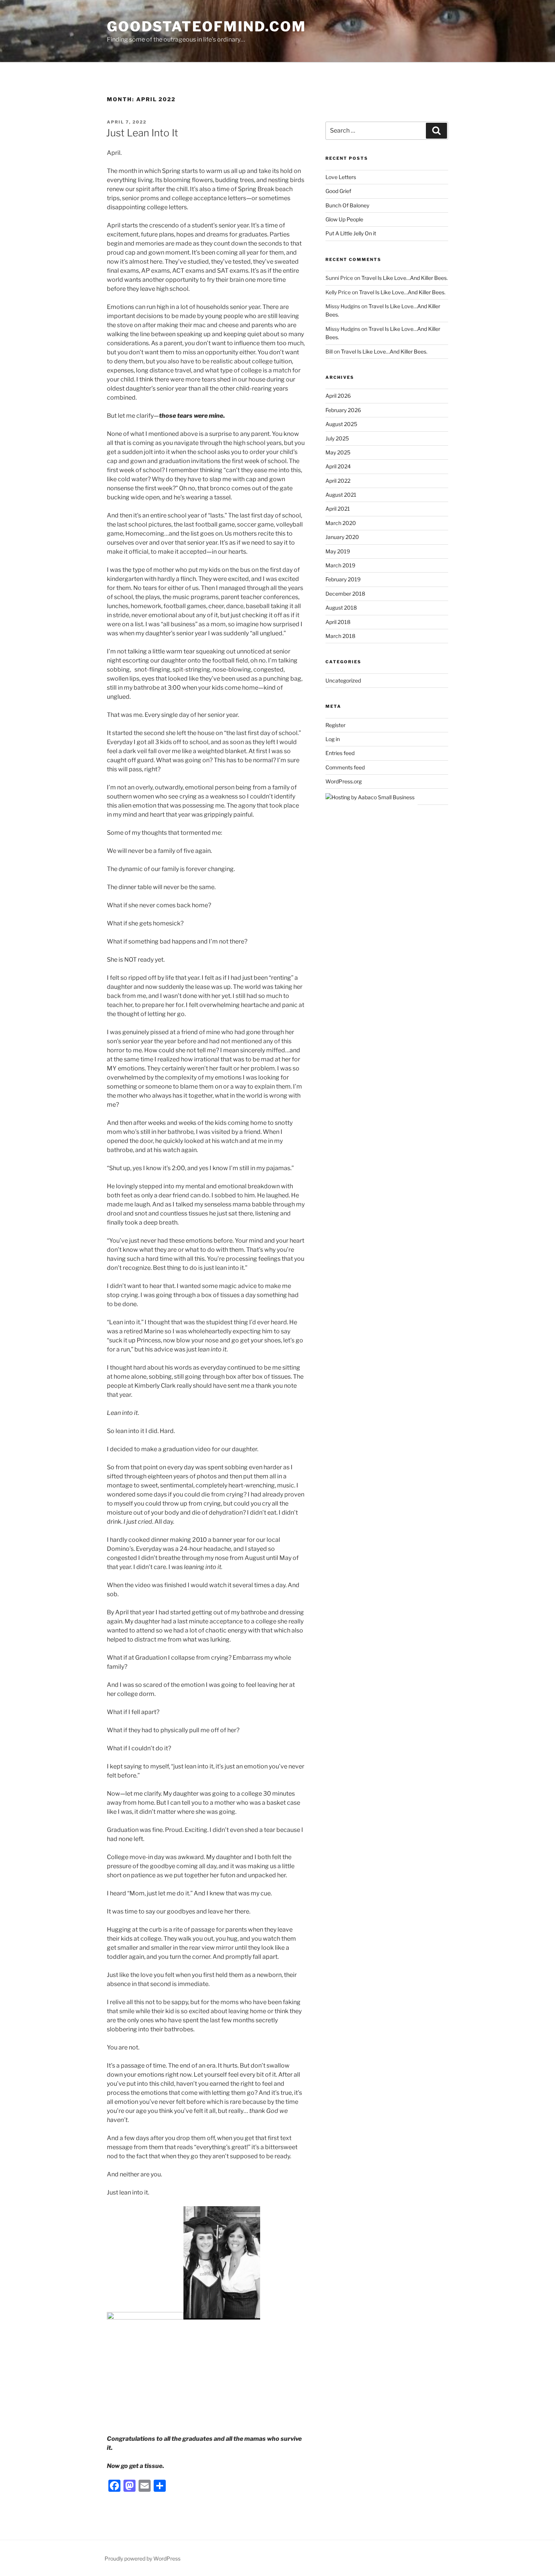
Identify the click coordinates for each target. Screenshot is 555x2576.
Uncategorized (343, 680)
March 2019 (340, 565)
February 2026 (343, 410)
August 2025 (341, 424)
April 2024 (338, 466)
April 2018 (338, 622)
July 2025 (337, 438)
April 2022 (338, 481)
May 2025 (338, 452)
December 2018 (345, 594)
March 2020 (341, 523)
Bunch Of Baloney (347, 205)
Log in (333, 739)
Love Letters (341, 177)
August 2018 (341, 608)
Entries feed (340, 753)
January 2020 (342, 537)
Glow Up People (344, 219)
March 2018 (340, 636)
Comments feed (345, 767)
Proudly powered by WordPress (143, 2558)
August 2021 (341, 495)
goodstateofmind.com (207, 26)
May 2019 (338, 551)
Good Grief (338, 191)
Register (335, 725)
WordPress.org (344, 781)
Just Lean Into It (142, 133)
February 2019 (343, 579)
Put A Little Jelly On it (351, 233)
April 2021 (338, 509)
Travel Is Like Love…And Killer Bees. (405, 278)
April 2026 (338, 396)
